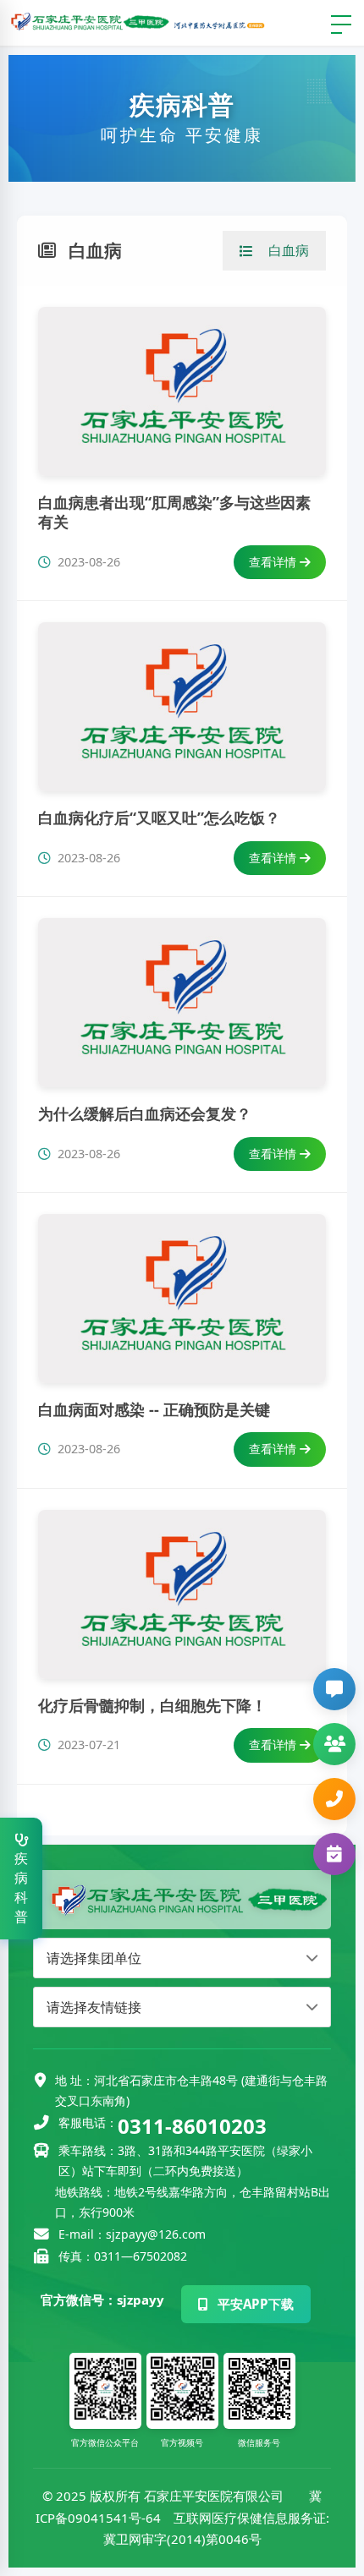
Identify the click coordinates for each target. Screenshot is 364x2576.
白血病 (289, 250)
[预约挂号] (334, 1860)
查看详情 (274, 562)
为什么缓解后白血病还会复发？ (145, 1113)
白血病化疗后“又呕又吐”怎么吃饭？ (159, 818)
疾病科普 (21, 1887)
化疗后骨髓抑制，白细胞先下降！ (152, 1705)
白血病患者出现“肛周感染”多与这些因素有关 (174, 512)
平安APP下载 (254, 2304)
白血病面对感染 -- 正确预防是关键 (154, 1409)
